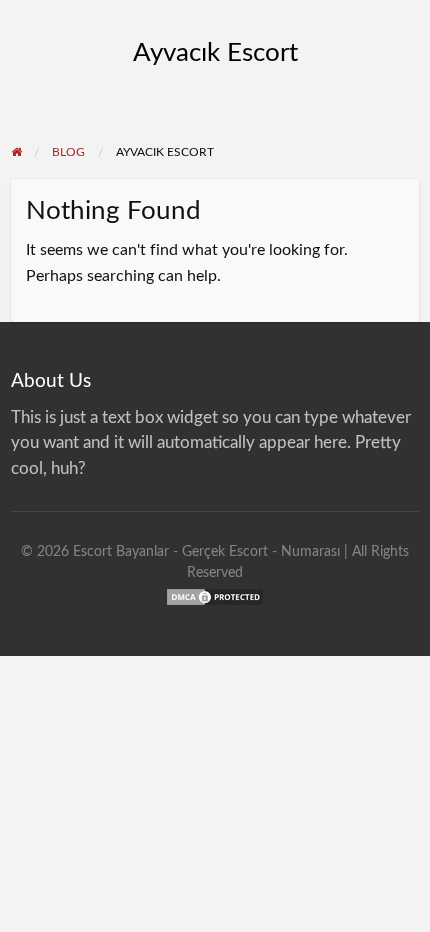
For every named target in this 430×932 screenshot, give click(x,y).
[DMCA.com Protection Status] (215, 595)
